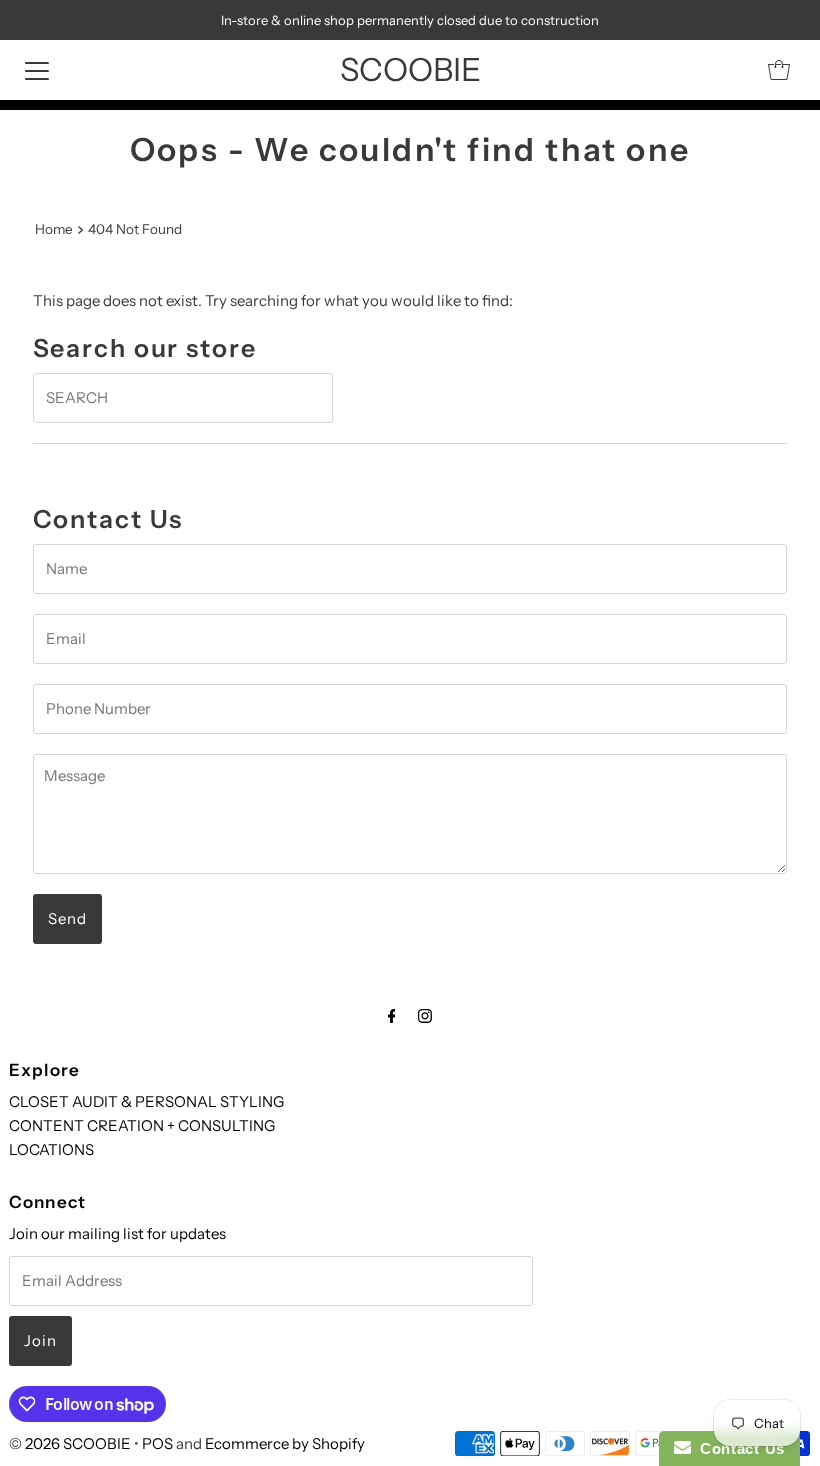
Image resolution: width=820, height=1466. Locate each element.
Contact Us (738, 1448)
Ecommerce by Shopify (285, 1443)
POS (157, 1443)
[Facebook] (392, 1016)
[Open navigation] (37, 70)
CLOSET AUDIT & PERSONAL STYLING (146, 1101)
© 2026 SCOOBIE (70, 1443)
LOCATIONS (51, 1149)
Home (54, 229)
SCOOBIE (410, 69)
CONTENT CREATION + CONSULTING (142, 1125)
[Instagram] (425, 1016)
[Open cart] (779, 70)
